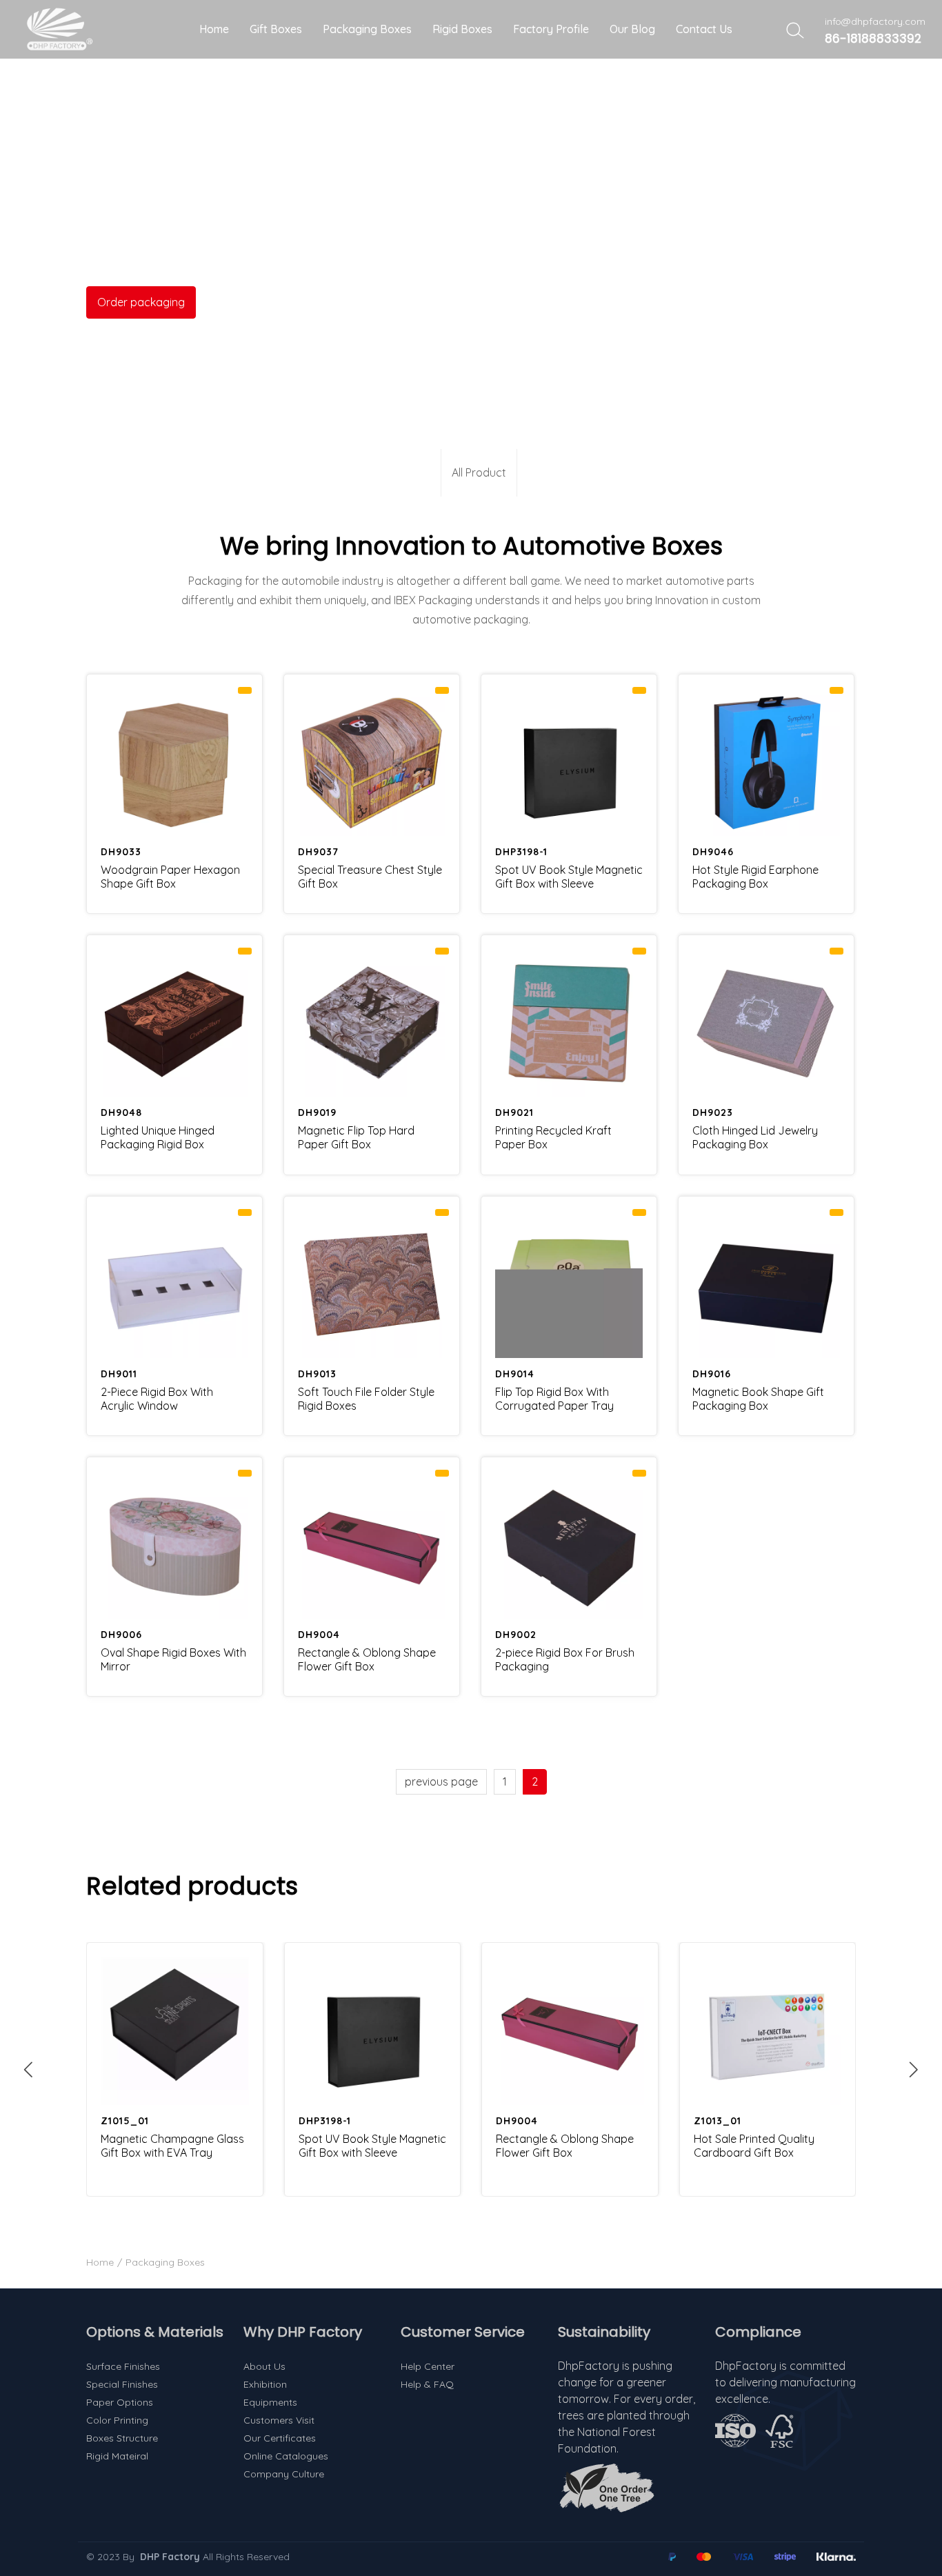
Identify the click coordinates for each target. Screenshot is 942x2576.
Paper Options (120, 2402)
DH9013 (317, 1374)
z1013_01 (718, 2121)
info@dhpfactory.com (875, 21)
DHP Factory (170, 2557)
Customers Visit (279, 2420)
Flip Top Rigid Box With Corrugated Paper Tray (554, 1399)
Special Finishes (122, 2384)
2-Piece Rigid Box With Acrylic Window (157, 1399)
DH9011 (119, 1374)
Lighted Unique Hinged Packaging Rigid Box (158, 1137)
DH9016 (712, 1374)
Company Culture (284, 2474)
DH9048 (121, 1112)
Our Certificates (280, 2438)
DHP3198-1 (521, 852)
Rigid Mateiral (117, 2456)
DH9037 (318, 852)
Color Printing (117, 2420)
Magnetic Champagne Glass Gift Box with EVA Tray (172, 2146)
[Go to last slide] (28, 2069)
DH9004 (319, 1635)
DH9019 (317, 1112)
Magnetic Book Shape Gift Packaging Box (758, 1399)
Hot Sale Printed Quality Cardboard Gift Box (754, 2146)
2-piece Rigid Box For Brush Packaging (565, 1659)
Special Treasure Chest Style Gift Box (370, 877)
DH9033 (121, 852)
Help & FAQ (427, 2384)
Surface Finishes (123, 2366)
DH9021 (514, 1112)
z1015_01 (125, 2121)
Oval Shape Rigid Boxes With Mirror (173, 1659)
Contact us (704, 29)
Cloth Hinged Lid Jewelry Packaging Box (755, 1137)
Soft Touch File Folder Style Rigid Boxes (366, 1399)
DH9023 (713, 1112)
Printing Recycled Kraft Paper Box (553, 1137)
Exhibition (265, 2384)
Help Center (428, 2366)
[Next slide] (914, 2069)
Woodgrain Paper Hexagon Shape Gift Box (170, 877)
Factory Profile (551, 29)
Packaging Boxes (367, 29)
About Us (264, 2366)
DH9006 (121, 1635)
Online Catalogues (286, 2456)
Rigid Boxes (462, 29)
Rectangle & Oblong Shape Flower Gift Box (367, 1659)
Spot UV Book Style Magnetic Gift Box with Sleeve (569, 877)
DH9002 (516, 1635)
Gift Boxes (276, 29)
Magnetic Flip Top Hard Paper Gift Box (356, 1137)
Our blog (632, 29)
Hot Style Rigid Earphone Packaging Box (755, 877)
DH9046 (713, 852)
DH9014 (515, 1374)
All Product (479, 472)
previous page (441, 1781)
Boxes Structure (122, 2438)
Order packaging (141, 302)
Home (214, 29)
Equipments (270, 2402)
